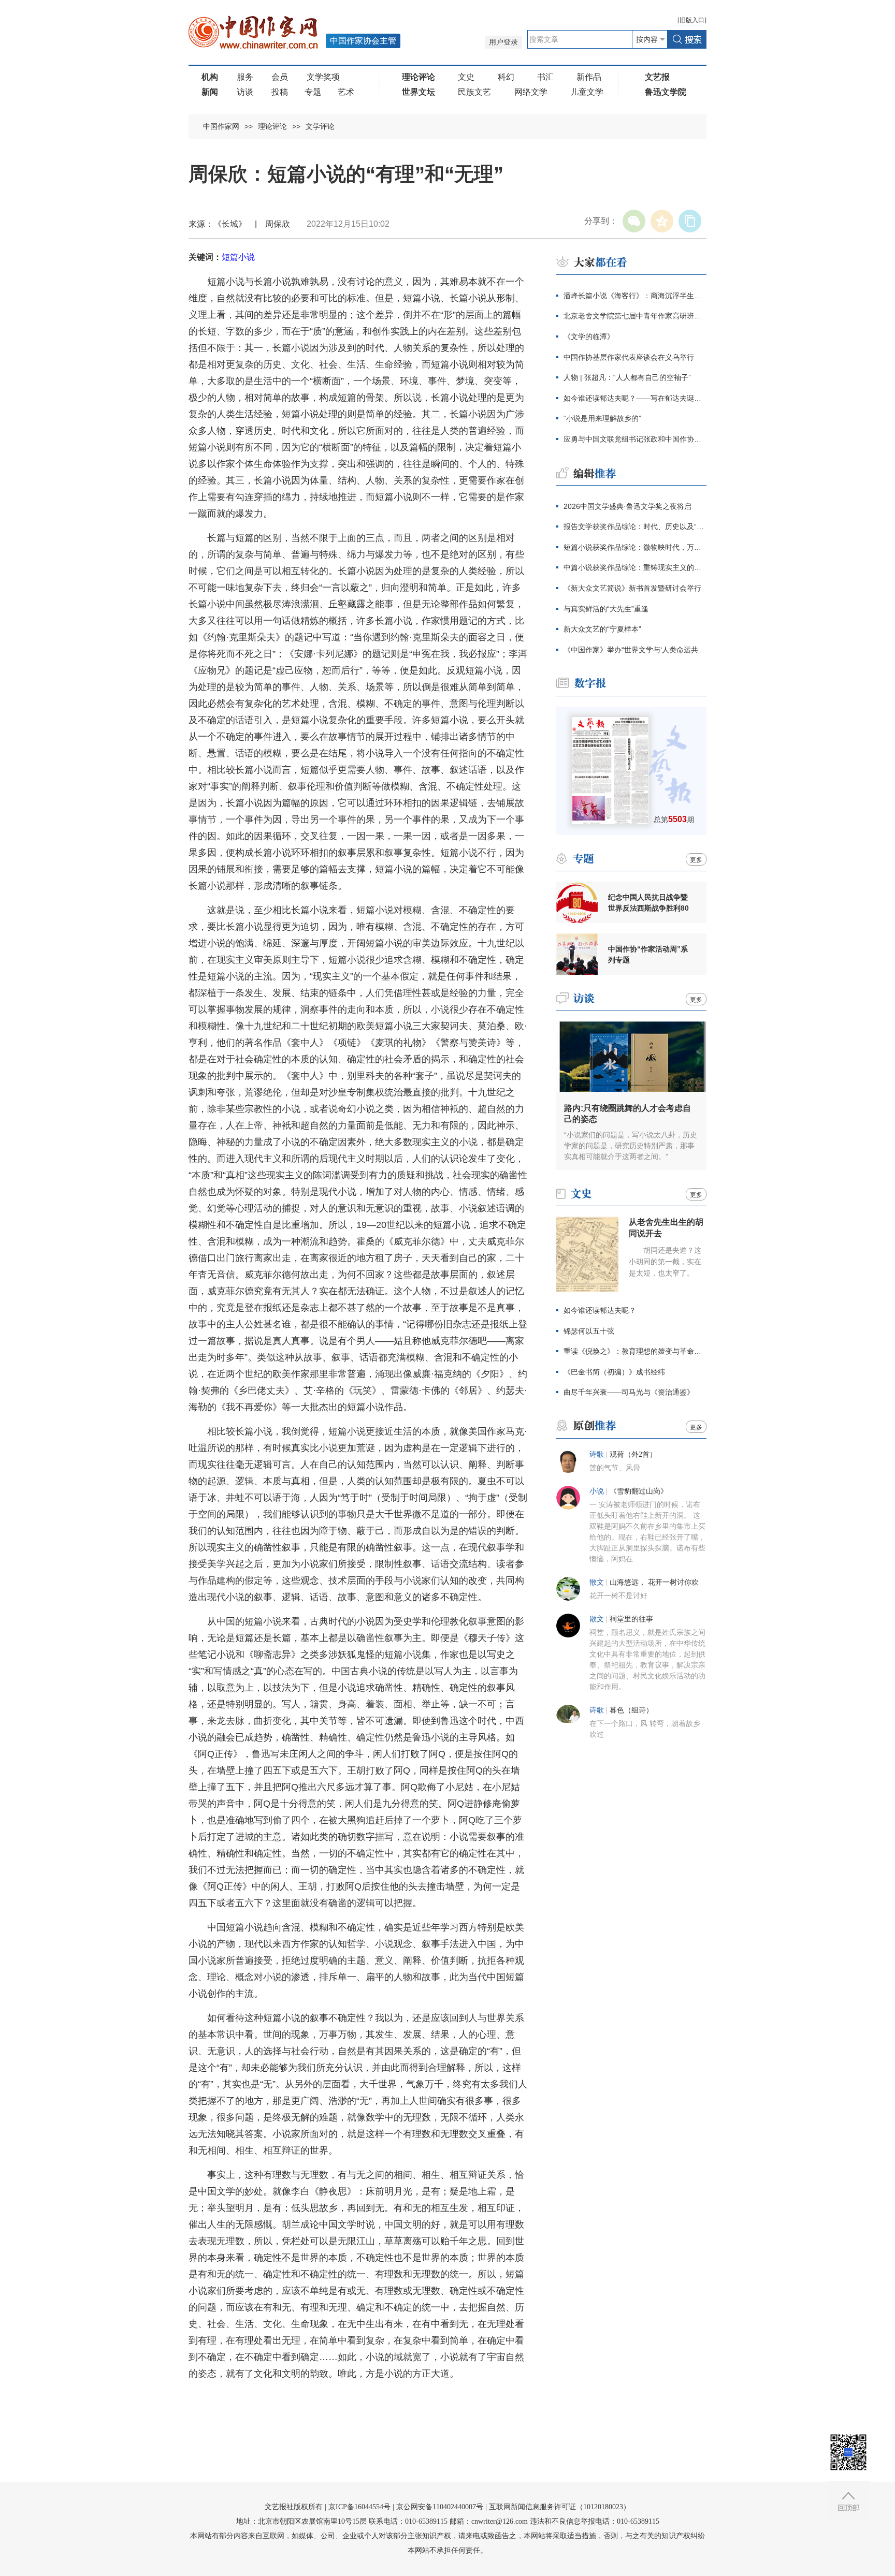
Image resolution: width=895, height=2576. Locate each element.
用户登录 (503, 42)
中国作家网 (221, 126)
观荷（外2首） (633, 1454)
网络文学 (531, 92)
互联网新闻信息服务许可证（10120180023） (560, 2507)
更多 (696, 860)
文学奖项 (323, 77)
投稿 (280, 92)
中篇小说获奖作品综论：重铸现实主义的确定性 (635, 567)
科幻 (506, 77)
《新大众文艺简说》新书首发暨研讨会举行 (632, 588)
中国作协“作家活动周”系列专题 (648, 954)
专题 (313, 92)
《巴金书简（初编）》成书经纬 (614, 1372)
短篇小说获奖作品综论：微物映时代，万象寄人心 (635, 547)
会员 (280, 77)
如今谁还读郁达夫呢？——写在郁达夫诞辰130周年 (635, 398)
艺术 (346, 92)
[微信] (634, 221)
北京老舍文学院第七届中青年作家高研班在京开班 (635, 316)
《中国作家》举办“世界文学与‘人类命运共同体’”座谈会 (635, 650)
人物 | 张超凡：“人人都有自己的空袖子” (627, 377)
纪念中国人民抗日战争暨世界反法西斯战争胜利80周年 (648, 903)
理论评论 (272, 126)
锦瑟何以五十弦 (589, 1331)
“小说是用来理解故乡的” (602, 418)
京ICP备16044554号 (359, 2507)
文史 (466, 77)
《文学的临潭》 (589, 336)
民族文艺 (474, 92)
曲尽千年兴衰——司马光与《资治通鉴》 (629, 1392)
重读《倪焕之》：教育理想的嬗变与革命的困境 (635, 1351)
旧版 (692, 20)
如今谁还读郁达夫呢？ (600, 1310)
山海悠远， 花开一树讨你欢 (654, 1582)
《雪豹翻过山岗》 (639, 1491)
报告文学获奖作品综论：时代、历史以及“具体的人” (635, 526)
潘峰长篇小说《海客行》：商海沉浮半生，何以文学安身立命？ (635, 296)
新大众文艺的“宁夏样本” (602, 629)
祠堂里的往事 (631, 1619)
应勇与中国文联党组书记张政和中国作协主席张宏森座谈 (635, 439)
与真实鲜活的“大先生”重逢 (606, 609)
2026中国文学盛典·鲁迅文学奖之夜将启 (627, 506)
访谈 (245, 92)
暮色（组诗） (631, 1710)
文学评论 (320, 126)
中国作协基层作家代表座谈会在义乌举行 (629, 357)
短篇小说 (238, 257)
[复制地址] (690, 221)
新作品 (589, 77)
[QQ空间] (662, 221)
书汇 (545, 77)
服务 (245, 77)
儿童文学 (587, 92)
